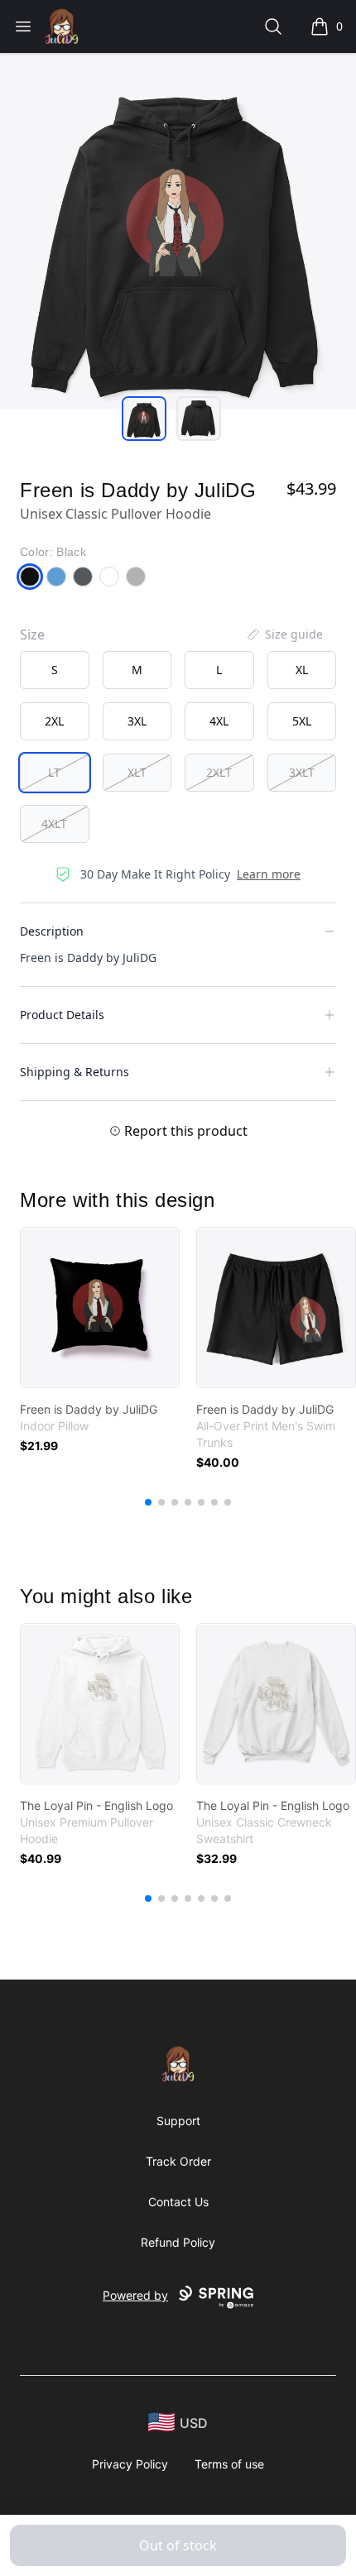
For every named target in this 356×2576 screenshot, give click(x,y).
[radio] (55, 670)
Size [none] (32, 634)
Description (52, 931)
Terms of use (229, 2464)
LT (54, 772)
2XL (54, 721)
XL (302, 670)
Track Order (178, 2161)
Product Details (62, 1015)
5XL (302, 721)
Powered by (135, 2295)
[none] (284, 634)
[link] (100, 1307)
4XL (219, 721)
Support (178, 2121)
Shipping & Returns (75, 1072)
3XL (137, 721)
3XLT (302, 772)
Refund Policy (178, 2242)
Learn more (269, 874)
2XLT (219, 772)
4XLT (54, 824)
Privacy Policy (130, 2464)
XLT (137, 772)
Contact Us (178, 2202)
